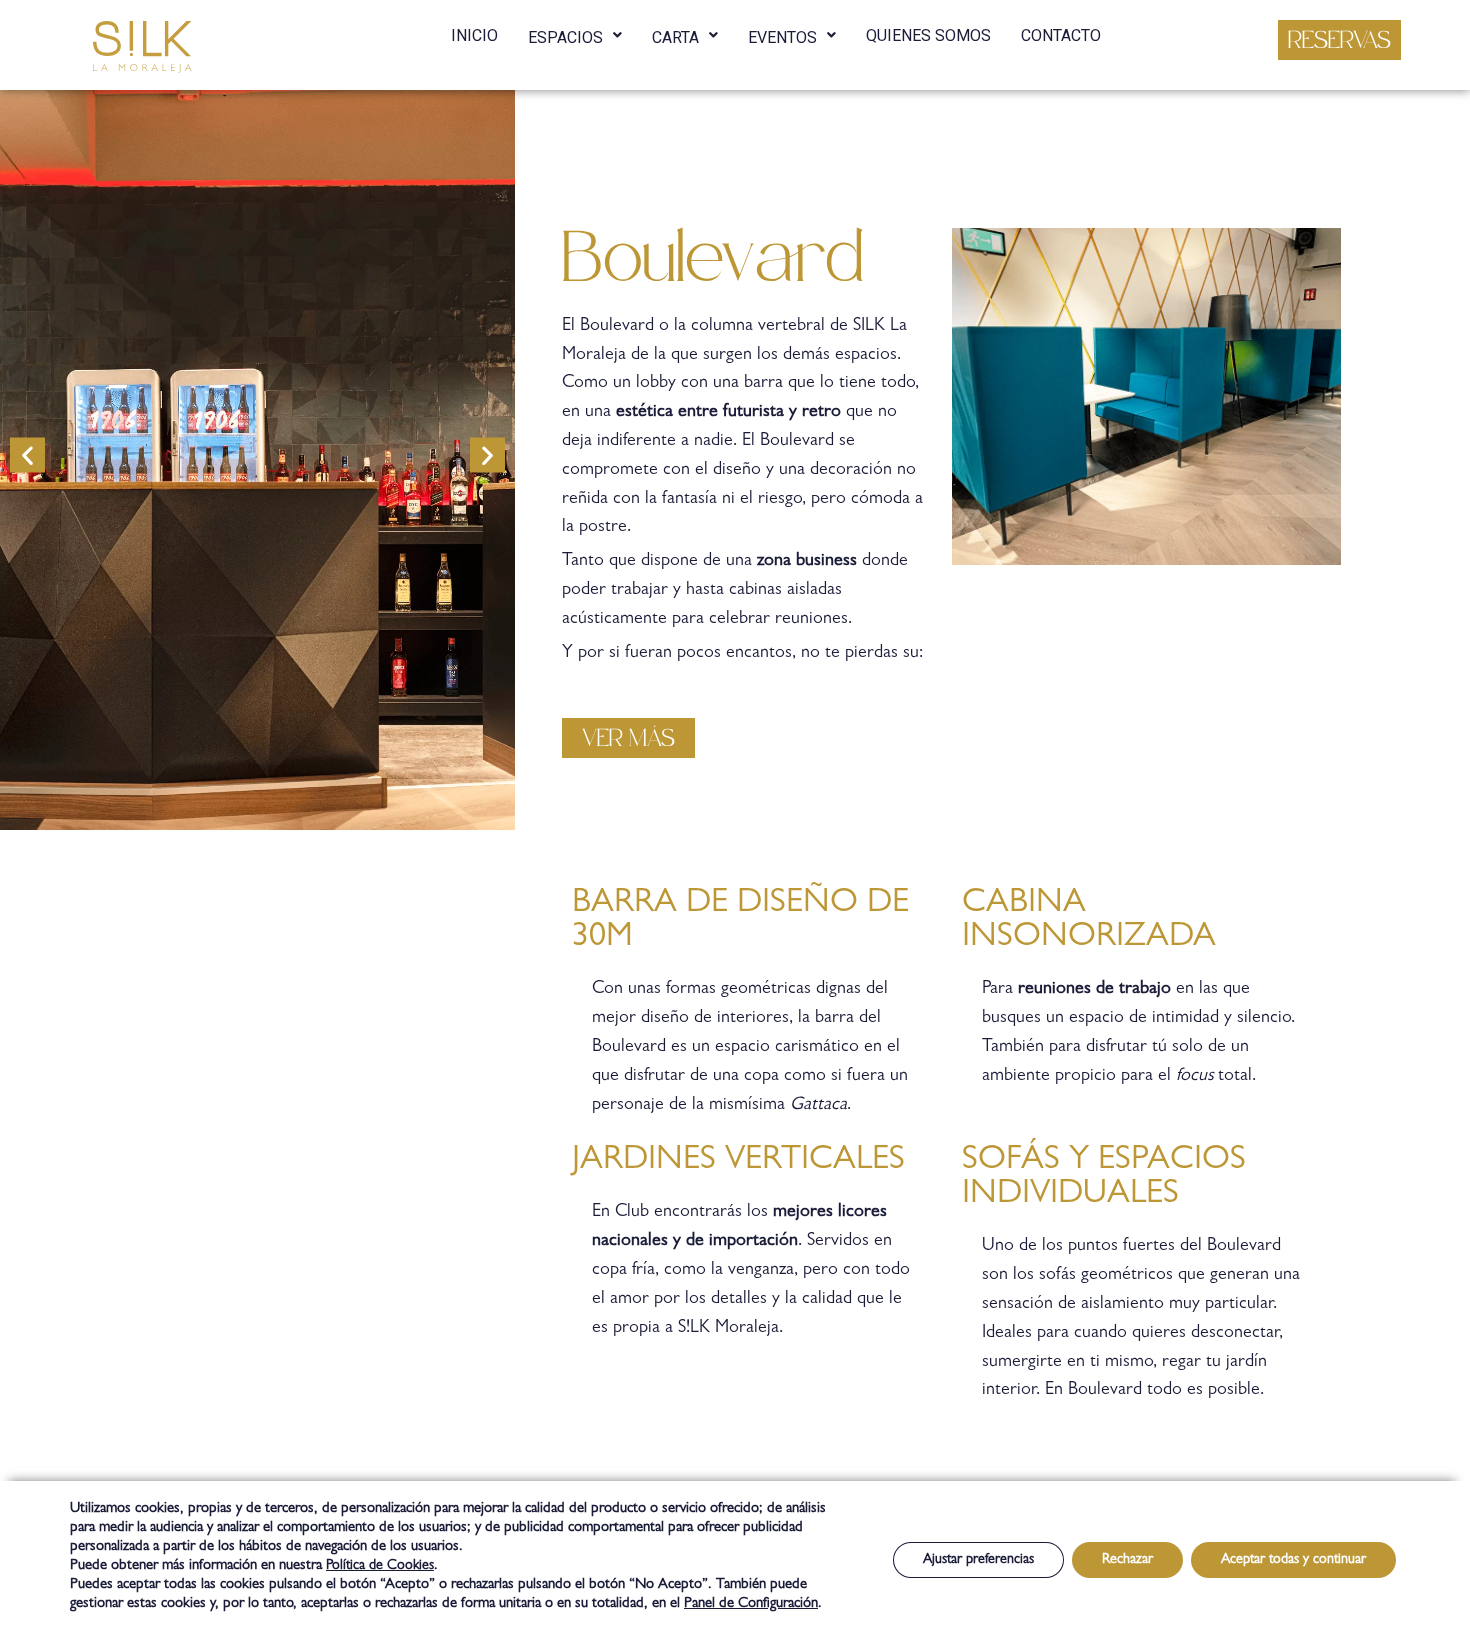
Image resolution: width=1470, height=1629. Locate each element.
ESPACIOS (565, 37)
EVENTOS (782, 37)
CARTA (675, 37)
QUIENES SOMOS (928, 35)
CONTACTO (1061, 35)
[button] (1339, 40)
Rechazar (1127, 1560)
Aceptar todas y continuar (1293, 1560)
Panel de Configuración (751, 1604)
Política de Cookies (380, 1566)
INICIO (474, 35)
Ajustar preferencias (978, 1560)
